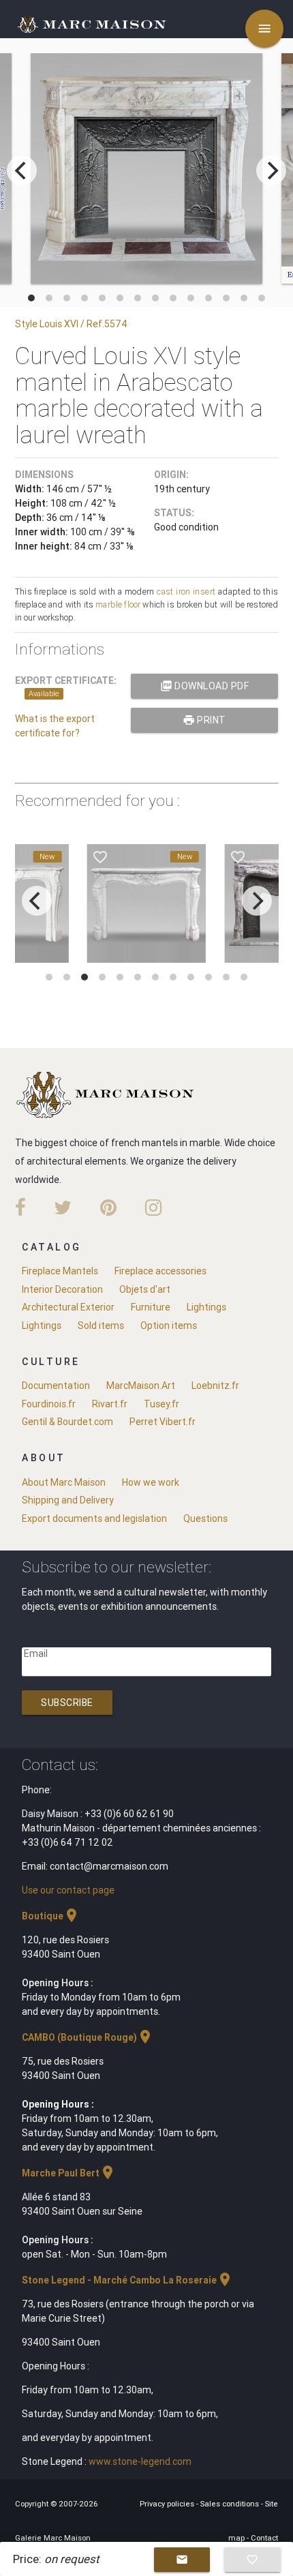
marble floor (118, 604)
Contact (264, 2538)
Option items (169, 1326)
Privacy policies (168, 2504)
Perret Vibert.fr (163, 1422)
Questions (205, 1518)
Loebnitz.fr (215, 1386)
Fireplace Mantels (60, 1271)
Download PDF (205, 686)
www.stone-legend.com (140, 2461)
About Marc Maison (64, 1482)
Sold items (101, 1326)
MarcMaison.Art (141, 1386)
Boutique (51, 1916)
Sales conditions (231, 2504)
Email (36, 1653)
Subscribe (67, 1703)
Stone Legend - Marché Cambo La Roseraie (127, 2280)
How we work (151, 1482)
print (204, 720)
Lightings (206, 1307)
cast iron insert (186, 591)
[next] (271, 170)
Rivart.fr (110, 1404)
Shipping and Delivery (68, 1500)
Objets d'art (145, 1289)
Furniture (151, 1307)
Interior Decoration (62, 1289)
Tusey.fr (161, 1404)
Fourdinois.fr (49, 1404)
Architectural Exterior (68, 1307)
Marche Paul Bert (69, 2173)
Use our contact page (68, 1890)
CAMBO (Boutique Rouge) (88, 2037)
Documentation (56, 1386)
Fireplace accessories (160, 1271)
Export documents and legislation (94, 1518)
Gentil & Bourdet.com (67, 1422)
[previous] (22, 170)
